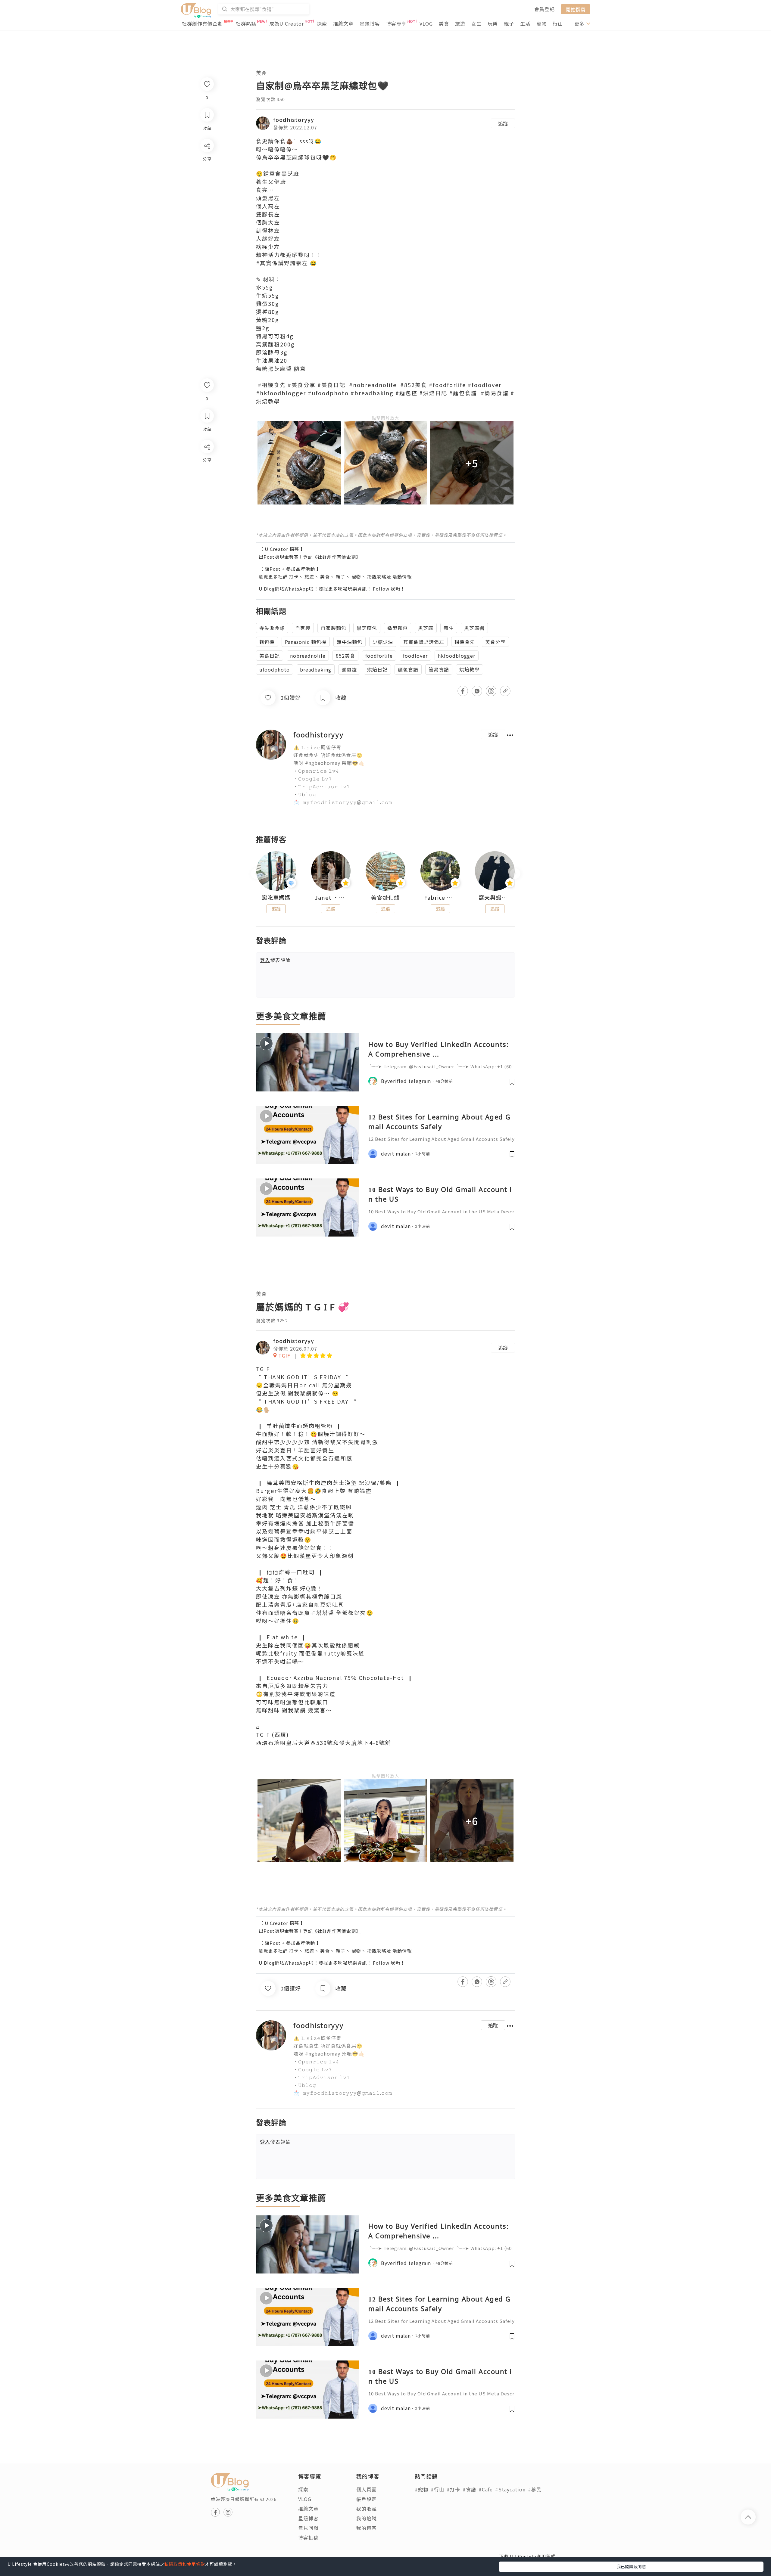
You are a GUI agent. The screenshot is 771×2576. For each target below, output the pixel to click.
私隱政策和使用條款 (185, 2564)
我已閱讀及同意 (631, 2566)
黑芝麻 (426, 628)
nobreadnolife (308, 656)
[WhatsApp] (207, 479)
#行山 (437, 2489)
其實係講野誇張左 (424, 642)
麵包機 (267, 642)
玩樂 (493, 23)
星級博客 (370, 23)
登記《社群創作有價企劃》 (332, 557)
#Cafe (486, 2489)
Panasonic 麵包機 (306, 642)
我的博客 (367, 2528)
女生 (476, 23)
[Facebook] (207, 462)
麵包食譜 (408, 669)
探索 (322, 23)
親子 (509, 23)
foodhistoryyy (294, 119)
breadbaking (316, 669)
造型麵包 (398, 628)
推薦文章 (343, 23)
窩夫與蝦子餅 (495, 898)
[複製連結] (207, 514)
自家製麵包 (334, 628)
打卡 (294, 577)
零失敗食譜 (272, 628)
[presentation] (256, 873)
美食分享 (495, 642)
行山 (558, 23)
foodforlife (379, 656)
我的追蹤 (367, 2518)
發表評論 (275, 960)
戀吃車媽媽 (276, 898)
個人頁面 (367, 2489)
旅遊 (460, 23)
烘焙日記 (377, 669)
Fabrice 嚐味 (440, 898)
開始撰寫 (576, 9)
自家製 (303, 628)
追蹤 (503, 123)
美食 (444, 23)
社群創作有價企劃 (202, 23)
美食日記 (270, 656)
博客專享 (396, 23)
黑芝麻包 (367, 628)
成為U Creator (287, 23)
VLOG (426, 23)
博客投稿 (308, 2537)
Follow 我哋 (387, 589)
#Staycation (510, 2489)
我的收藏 (367, 2509)
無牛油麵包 (350, 642)
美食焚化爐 (385, 898)
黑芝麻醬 (474, 628)
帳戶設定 (367, 2499)
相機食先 (465, 642)
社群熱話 (246, 23)
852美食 (345, 656)
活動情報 (402, 577)
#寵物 (421, 2489)
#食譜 (469, 2489)
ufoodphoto (275, 669)
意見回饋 (308, 2528)
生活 (525, 23)
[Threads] (207, 497)
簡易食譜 (439, 669)
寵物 (542, 23)
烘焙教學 (470, 669)
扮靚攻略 (377, 577)
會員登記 (545, 9)
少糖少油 (383, 642)
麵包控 (349, 669)
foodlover (415, 656)
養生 (449, 628)
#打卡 (453, 2489)
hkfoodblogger (457, 656)
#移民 (535, 2489)
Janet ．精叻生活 (331, 898)
